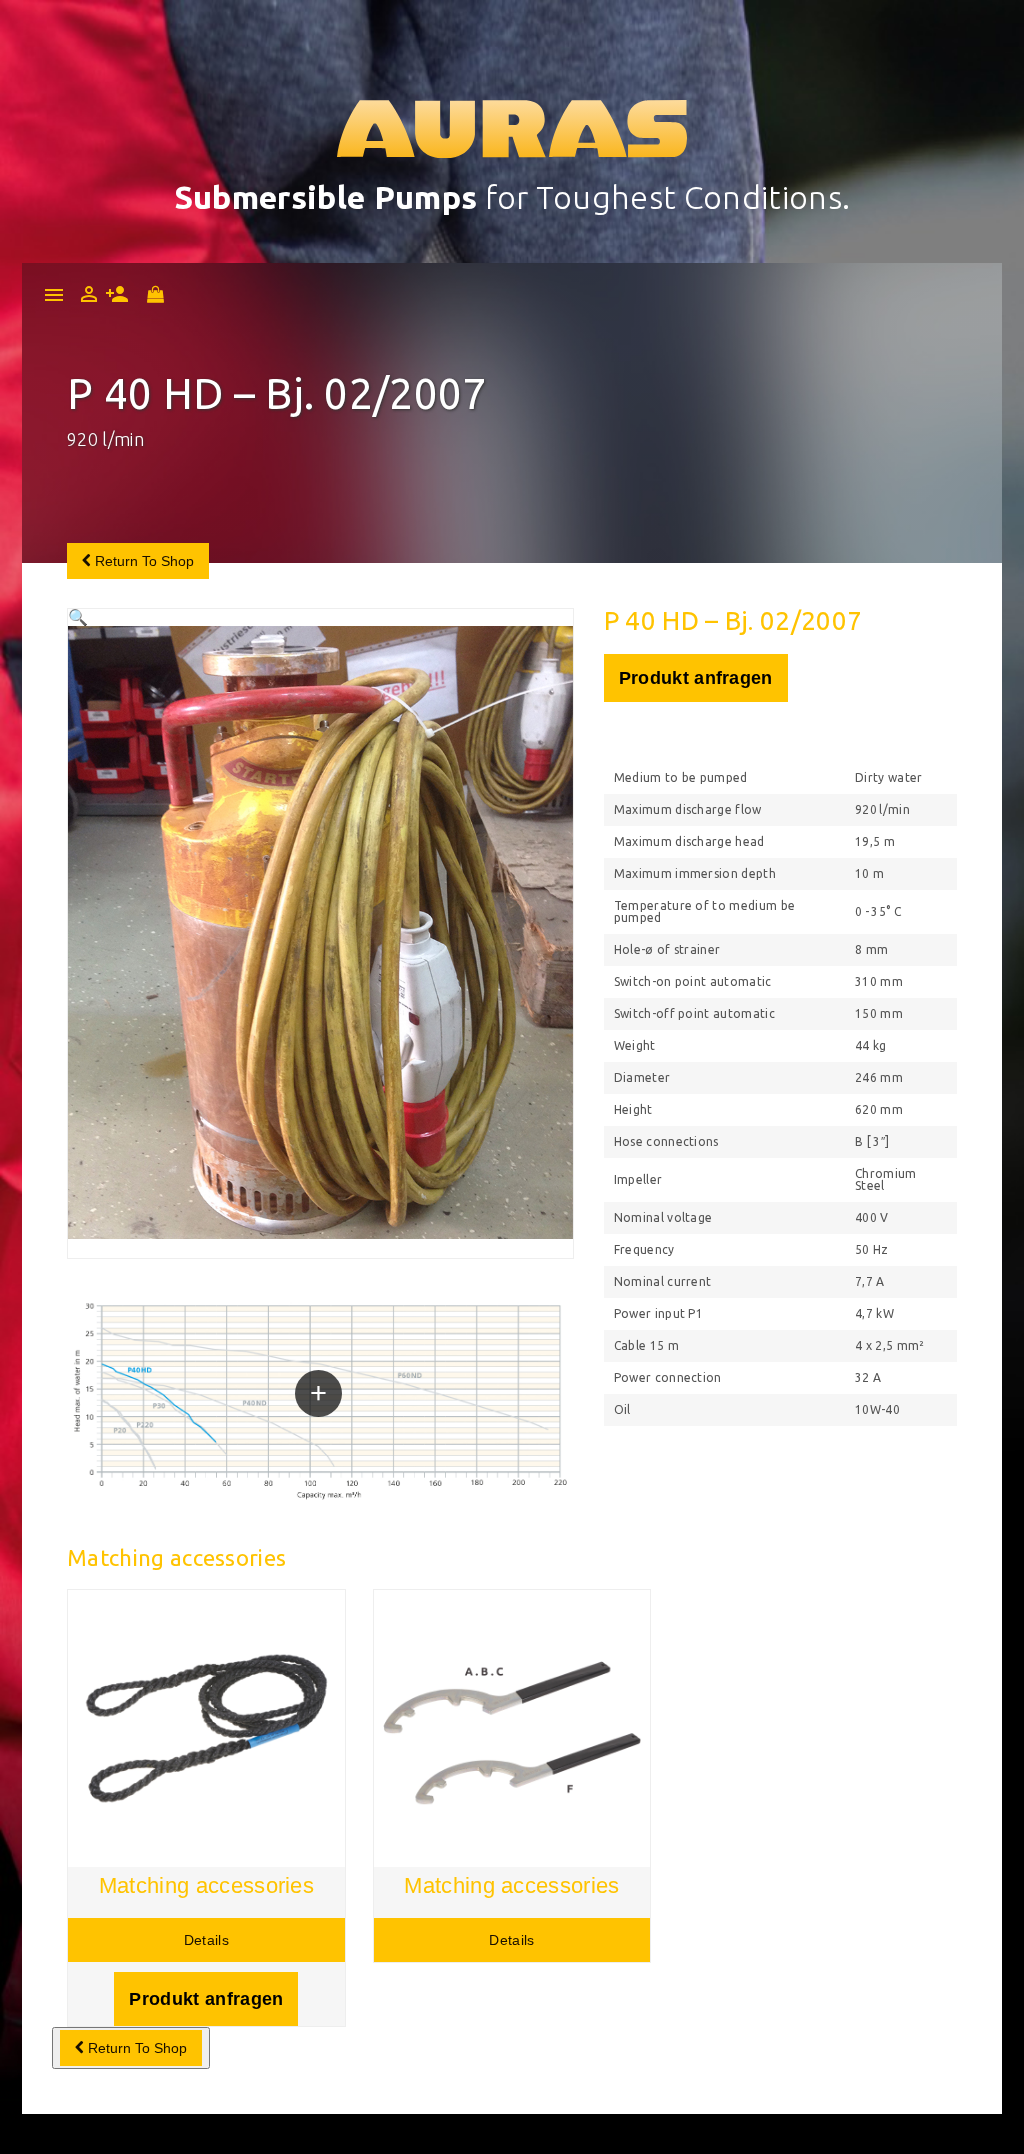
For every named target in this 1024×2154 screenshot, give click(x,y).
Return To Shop (142, 561)
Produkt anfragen (696, 678)
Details (206, 1940)
